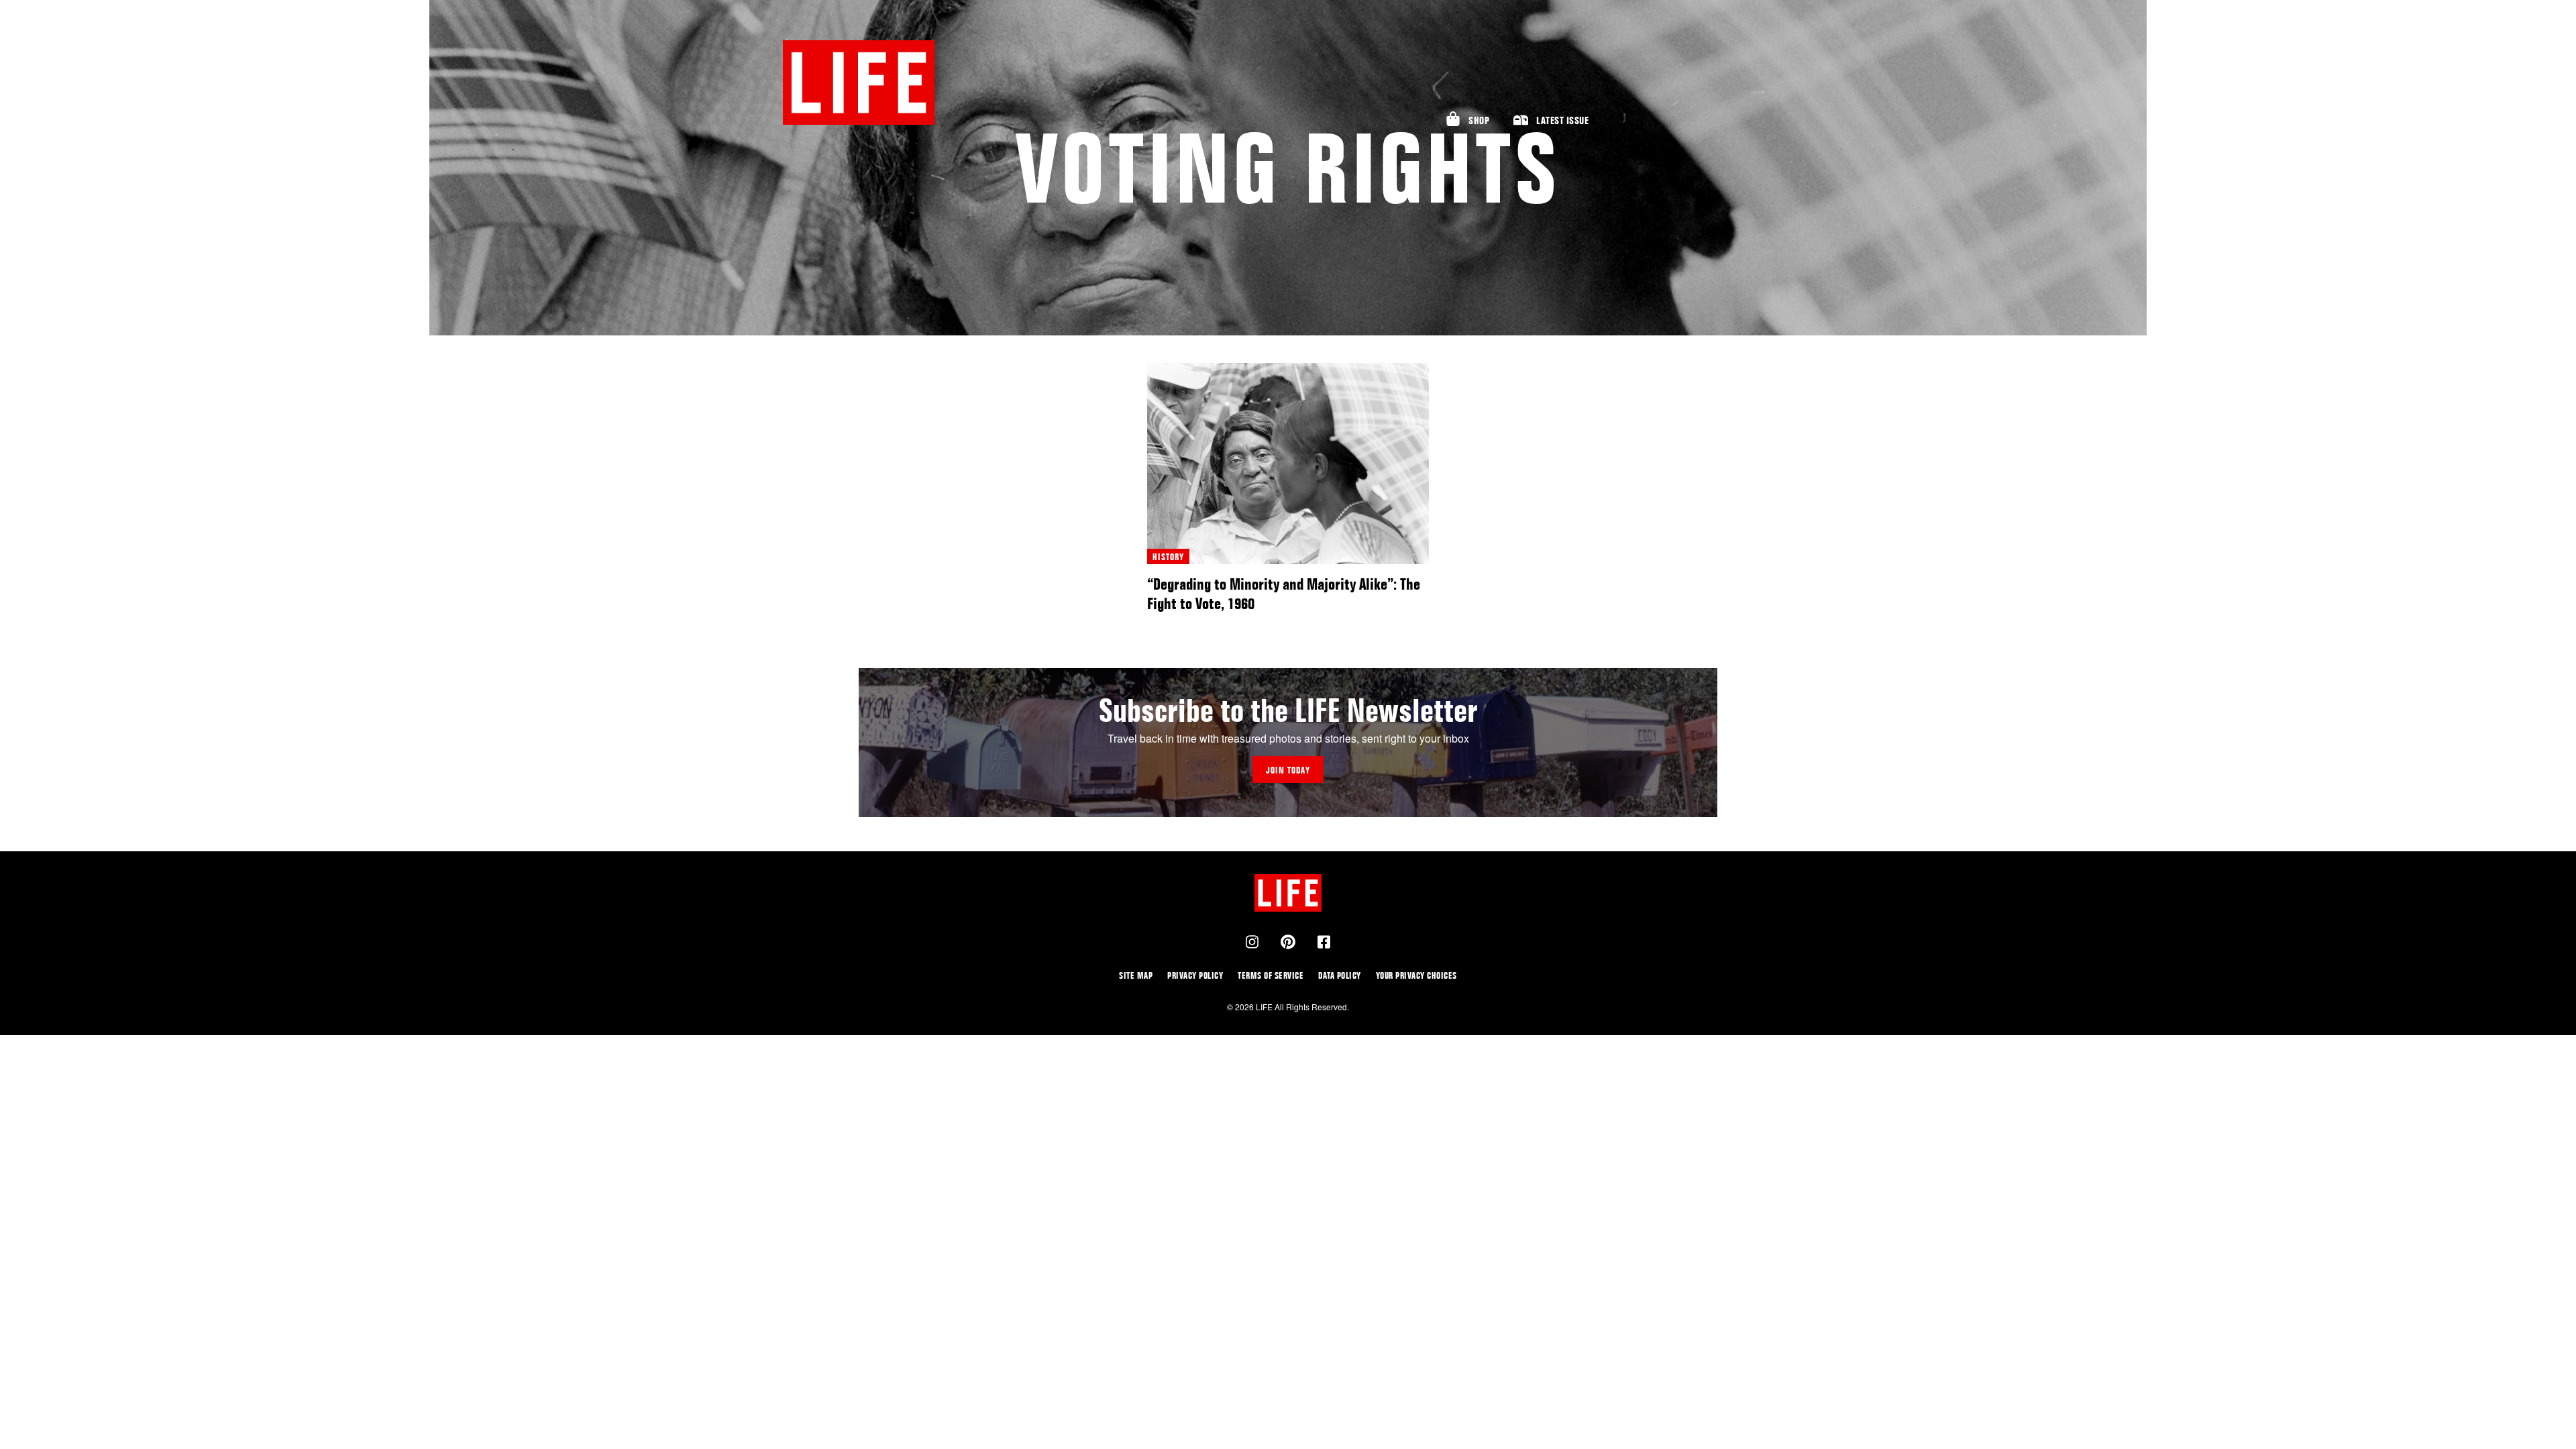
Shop (1479, 120)
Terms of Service (1271, 975)
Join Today (1288, 770)
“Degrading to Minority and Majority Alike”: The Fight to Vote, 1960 (1284, 594)
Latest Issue (1562, 120)
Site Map (1136, 975)
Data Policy (1340, 975)
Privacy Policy (1195, 975)
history (1168, 556)
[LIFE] (859, 83)
